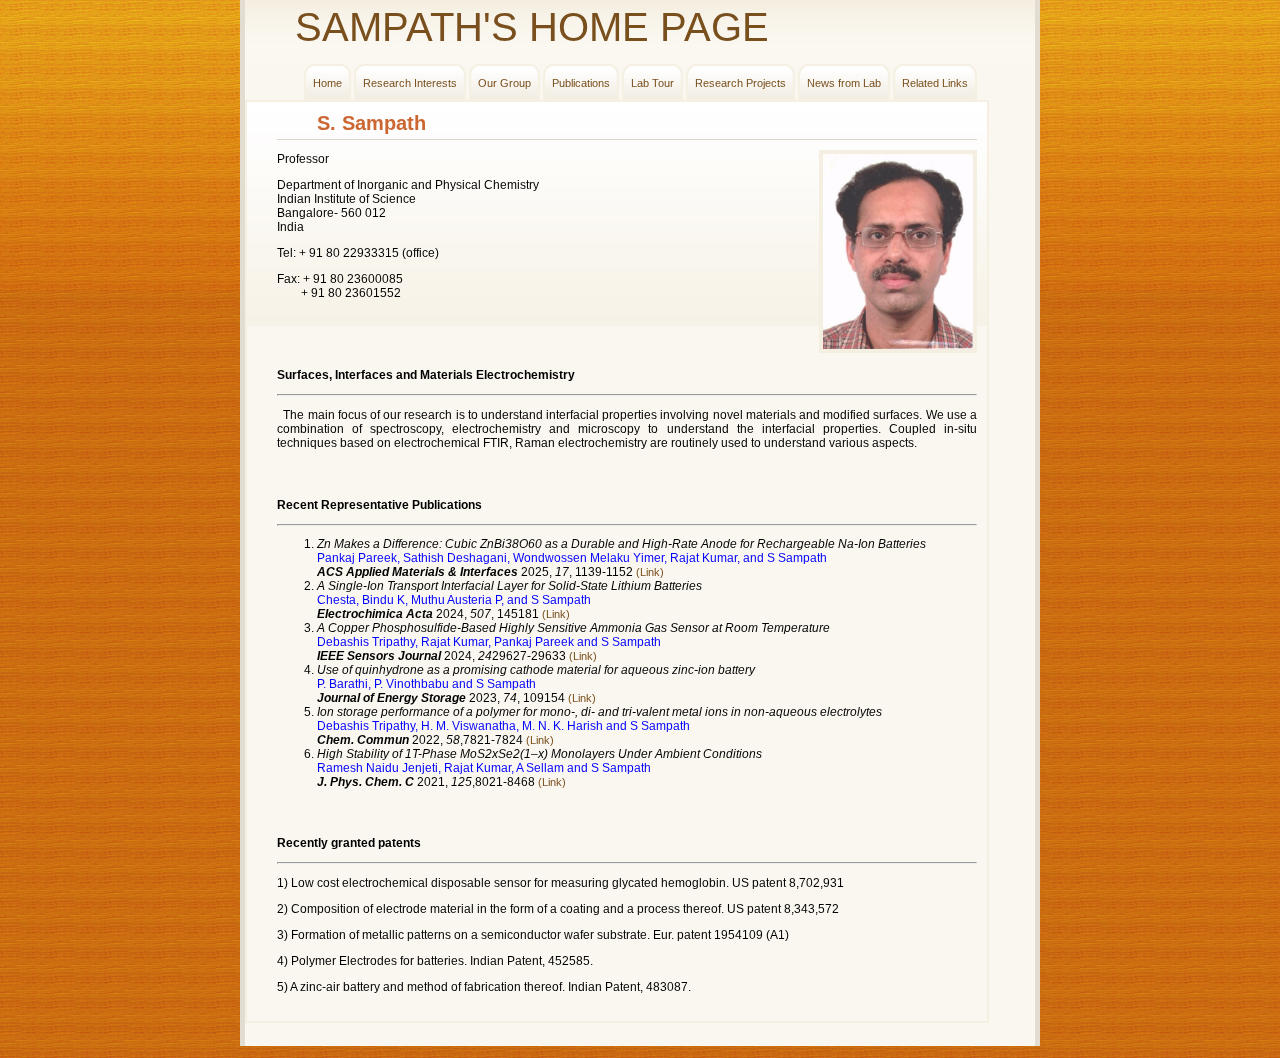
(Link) (650, 572)
